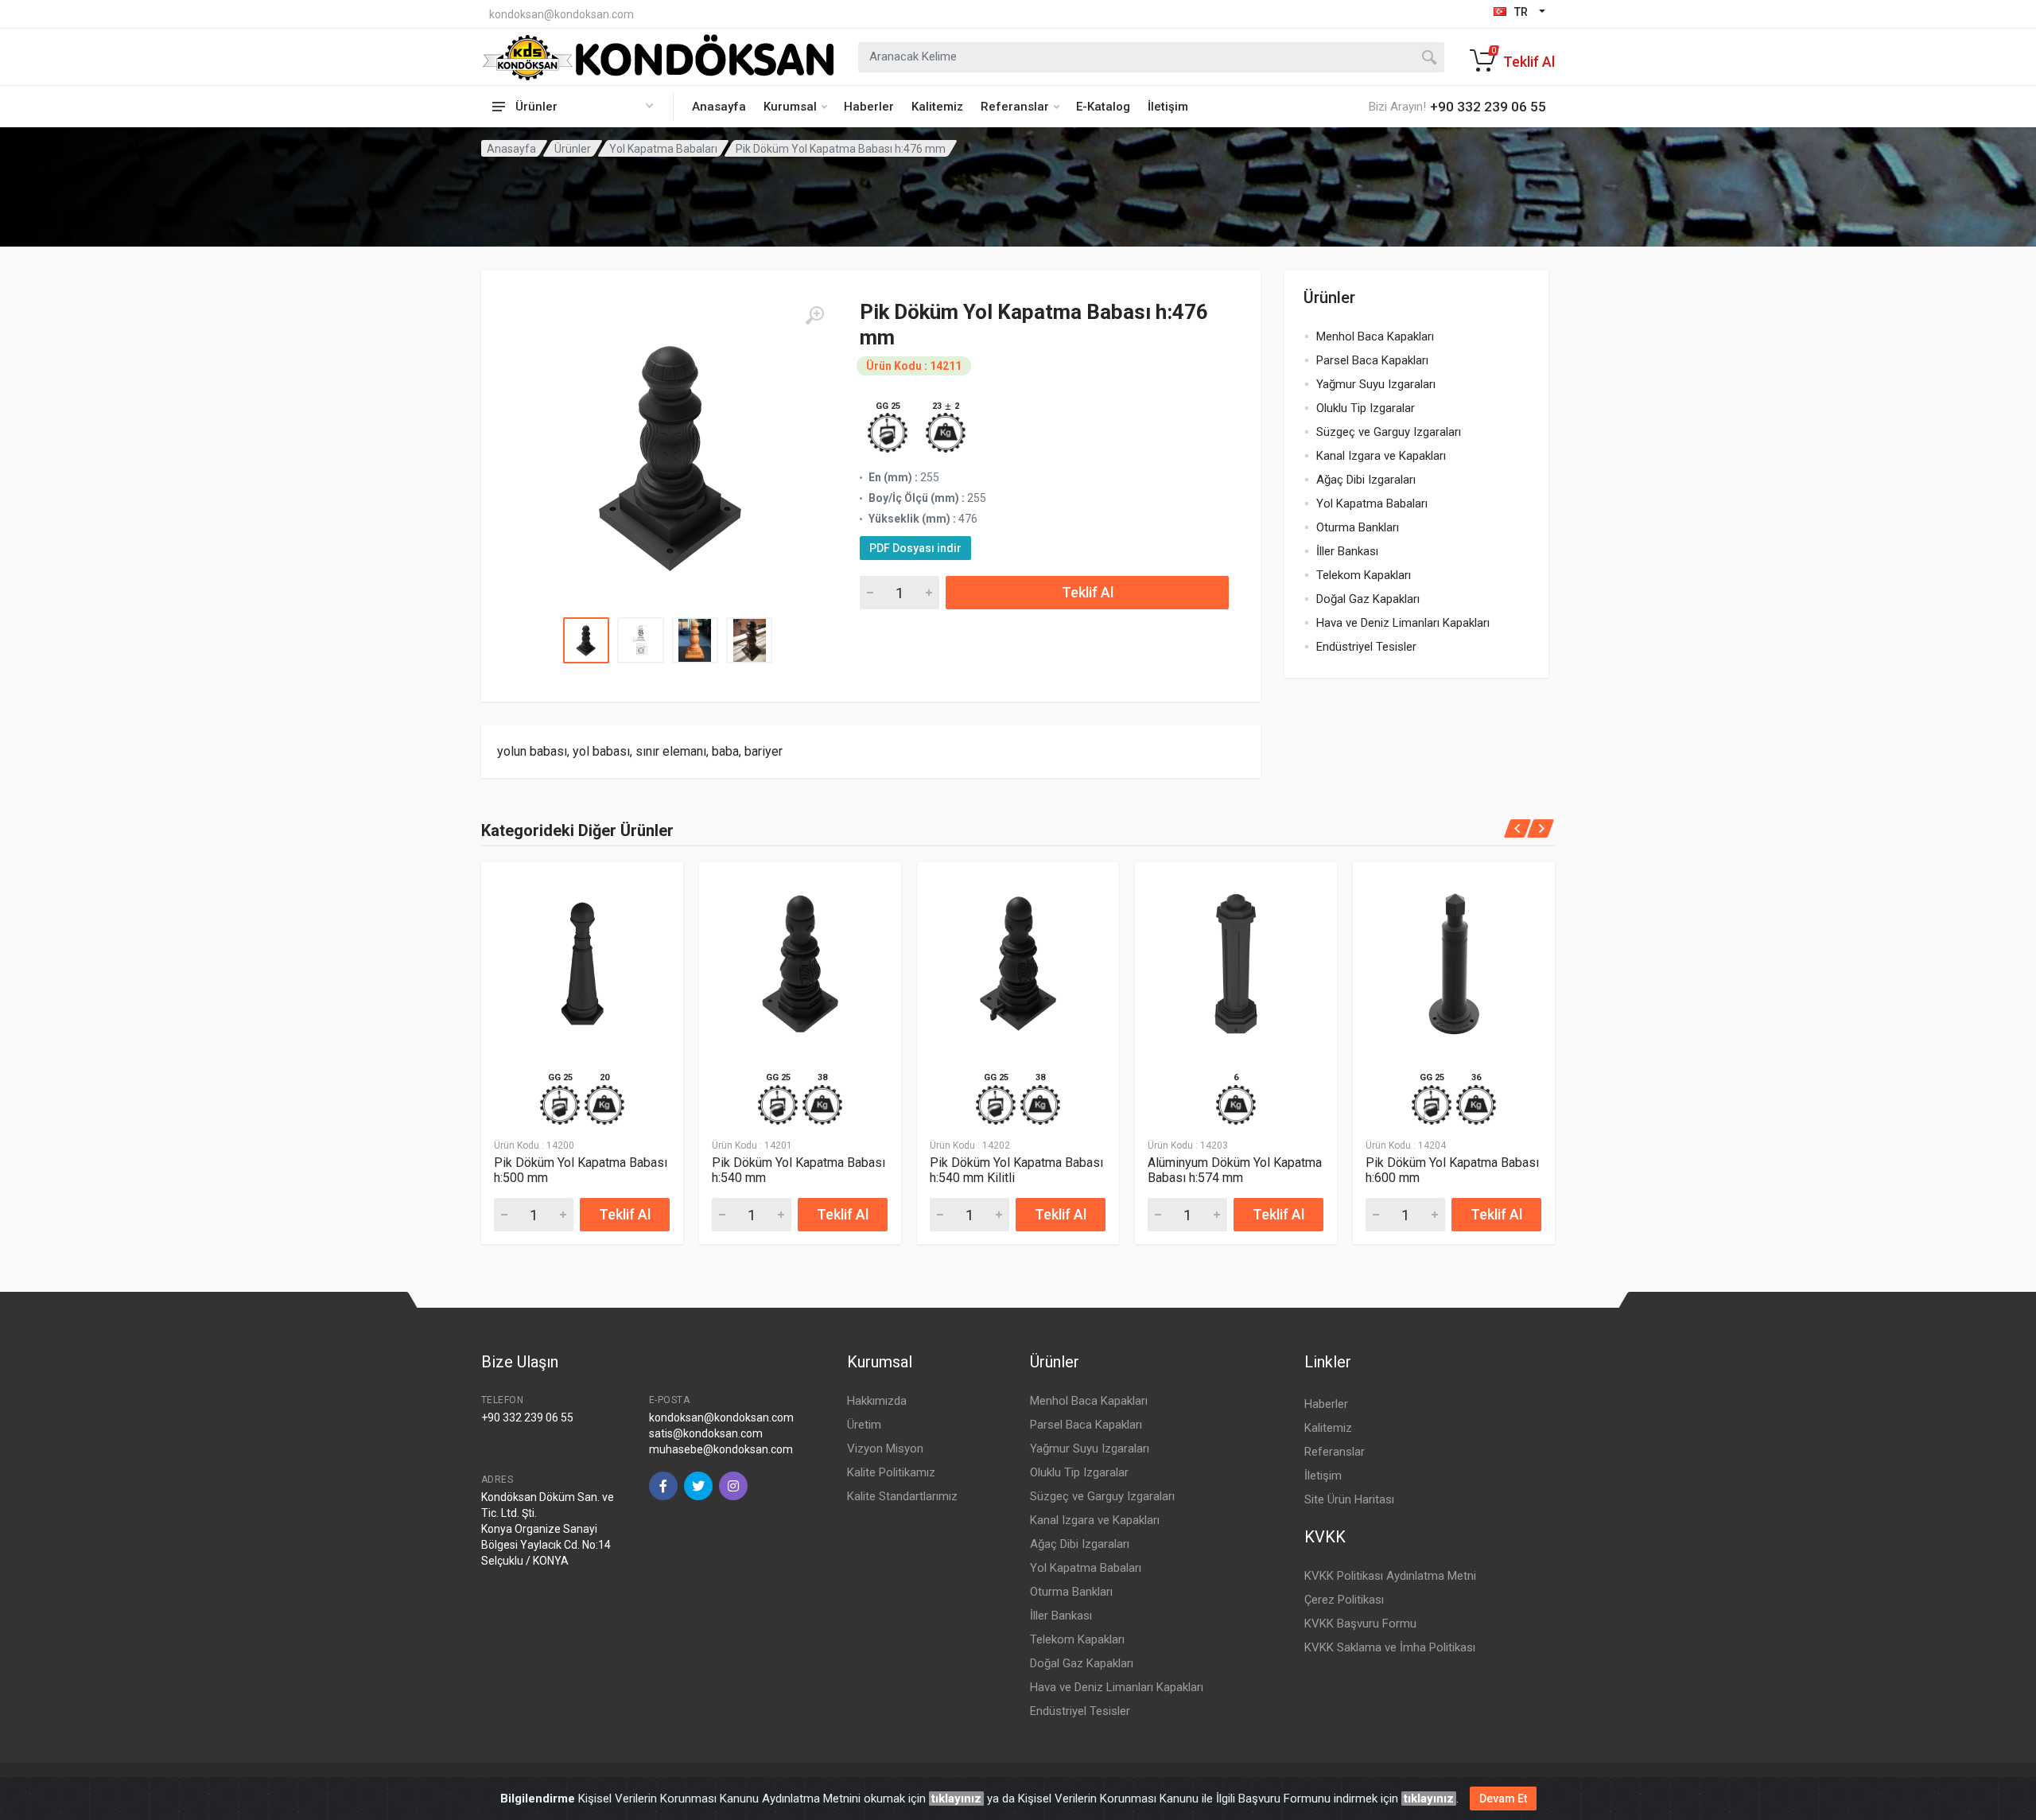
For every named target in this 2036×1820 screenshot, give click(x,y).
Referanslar (1015, 107)
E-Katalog (1103, 107)
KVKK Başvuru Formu (1360, 1624)
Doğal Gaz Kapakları (1368, 599)
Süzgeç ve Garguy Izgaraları (1389, 432)
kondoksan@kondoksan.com (561, 14)
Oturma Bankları (1358, 527)
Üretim (864, 1425)
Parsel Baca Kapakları (1372, 360)
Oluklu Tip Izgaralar (1366, 408)
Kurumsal (790, 107)
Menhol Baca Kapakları (1375, 336)
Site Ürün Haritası (1349, 1499)
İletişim (1168, 107)
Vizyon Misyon (885, 1449)
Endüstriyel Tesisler (1366, 647)
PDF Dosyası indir (915, 548)
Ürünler (573, 149)
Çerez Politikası (1344, 1600)
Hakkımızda (877, 1401)
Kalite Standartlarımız (902, 1496)
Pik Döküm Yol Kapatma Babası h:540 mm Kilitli (1016, 1170)
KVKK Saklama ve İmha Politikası (1390, 1647)
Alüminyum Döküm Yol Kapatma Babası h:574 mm (1235, 1170)
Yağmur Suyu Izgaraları (1376, 384)
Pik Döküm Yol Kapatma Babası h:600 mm (1452, 1170)
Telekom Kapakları (1364, 575)
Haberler (869, 107)
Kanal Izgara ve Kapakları (1381, 456)
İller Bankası (1347, 551)
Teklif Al (1088, 592)
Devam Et (1503, 1799)
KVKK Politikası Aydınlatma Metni (1390, 1576)
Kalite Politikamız (891, 1472)
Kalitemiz (937, 107)
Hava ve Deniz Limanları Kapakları (1403, 623)
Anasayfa (719, 107)
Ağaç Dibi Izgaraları (1366, 480)
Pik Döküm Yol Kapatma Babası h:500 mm (581, 1170)
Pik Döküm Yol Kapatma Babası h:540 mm (798, 1170)
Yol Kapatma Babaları (663, 149)
